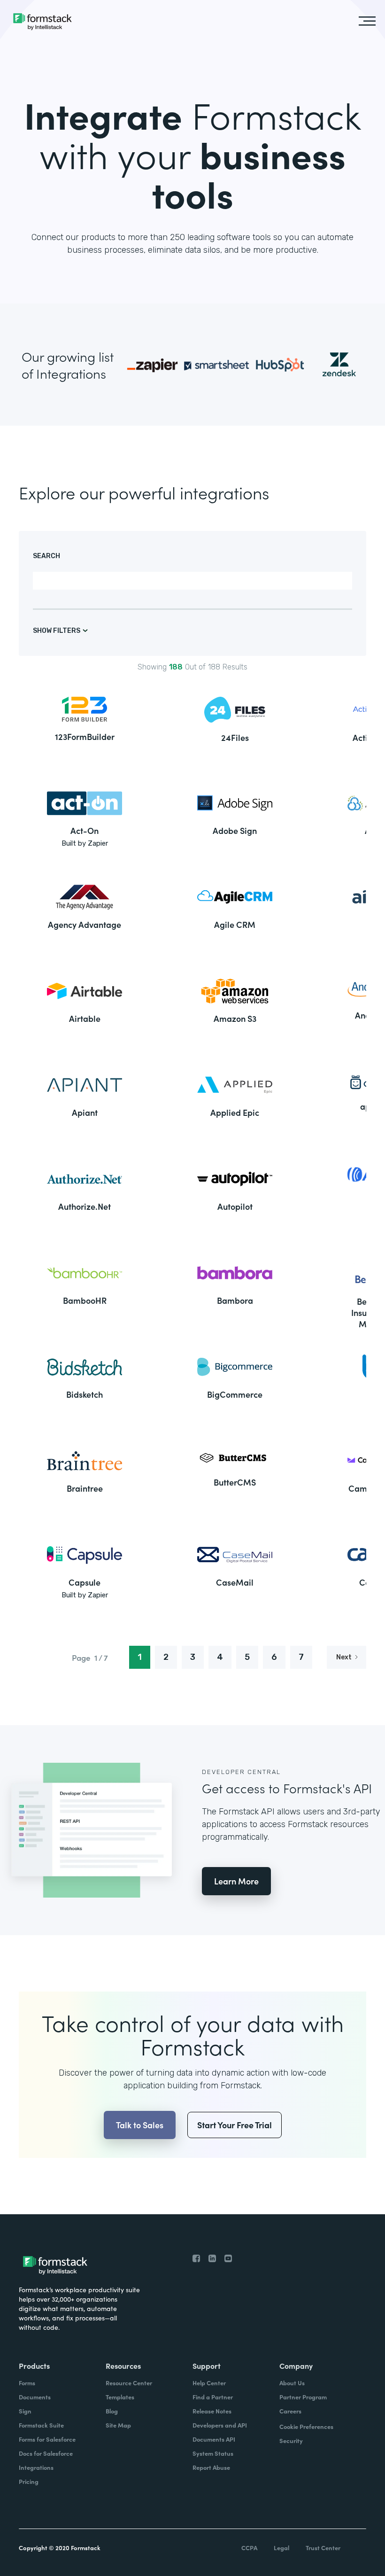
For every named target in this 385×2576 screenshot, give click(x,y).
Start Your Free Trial (235, 2125)
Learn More (236, 1881)
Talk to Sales (140, 2125)
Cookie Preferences (306, 2426)
